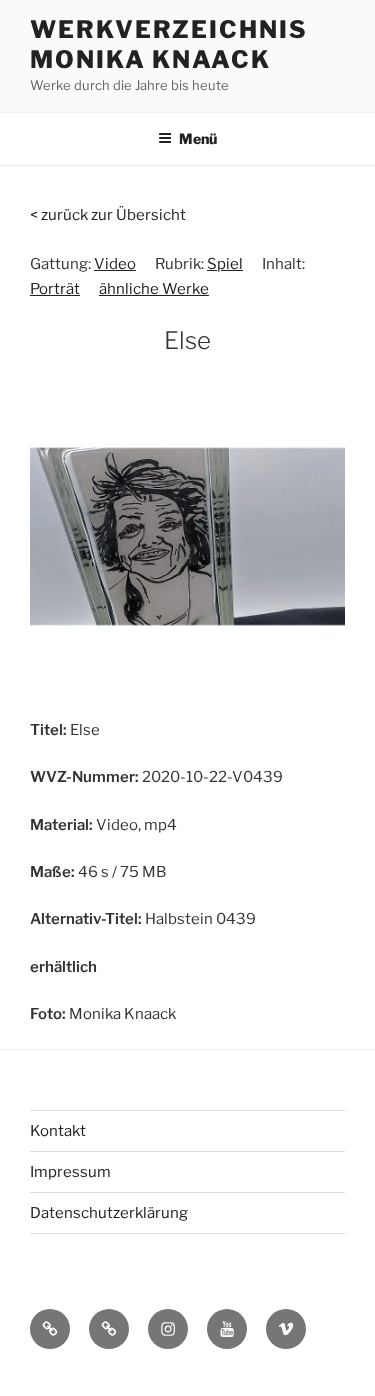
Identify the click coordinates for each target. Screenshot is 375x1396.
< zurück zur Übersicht (108, 215)
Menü (198, 138)
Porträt (55, 289)
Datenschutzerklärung (109, 1213)
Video (115, 264)
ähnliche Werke (154, 289)
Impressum (70, 1172)
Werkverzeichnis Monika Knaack (169, 44)
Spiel (225, 264)
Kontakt (58, 1131)
